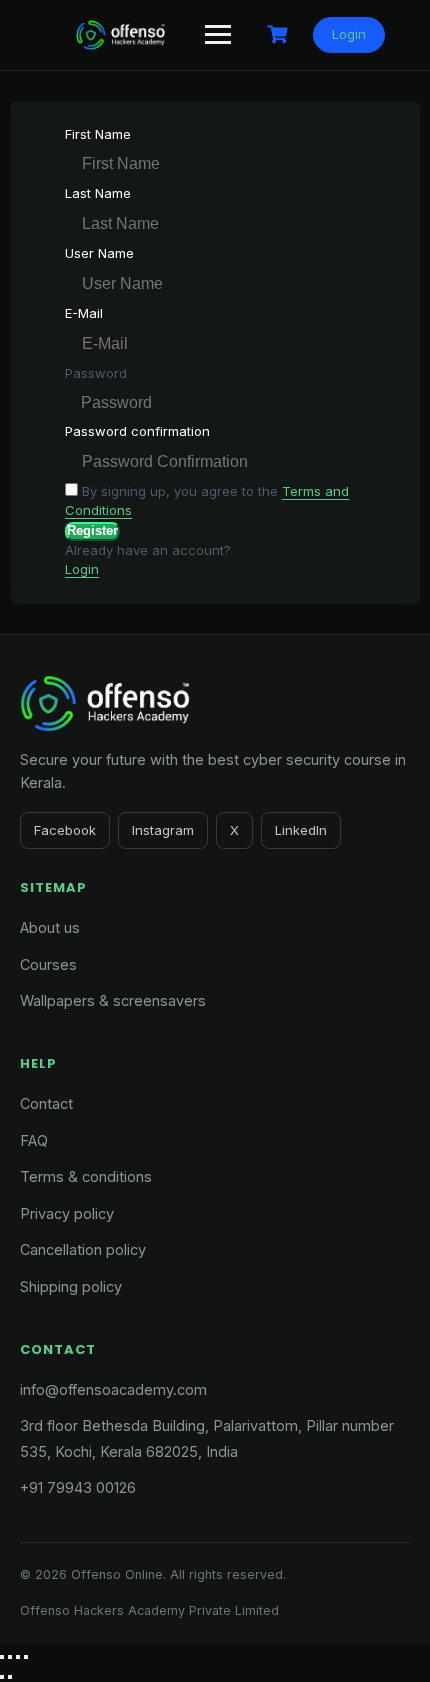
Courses (48, 964)
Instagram (163, 830)
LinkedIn (301, 830)
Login (349, 34)
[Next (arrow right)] (10, 1677)
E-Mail (84, 313)
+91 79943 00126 (78, 1487)
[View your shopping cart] (280, 34)
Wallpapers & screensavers (113, 1000)
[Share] (18, 1657)
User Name (99, 253)
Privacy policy (67, 1213)
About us (50, 927)
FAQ (34, 1140)
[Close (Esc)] (26, 1657)
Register (92, 530)
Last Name (98, 193)
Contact (46, 1103)
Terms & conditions (86, 1176)
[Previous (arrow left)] (2, 1677)
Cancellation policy (83, 1249)
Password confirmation (137, 431)
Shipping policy (71, 1286)
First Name (98, 134)
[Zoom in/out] (2, 1657)
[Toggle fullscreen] (10, 1657)
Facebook (65, 830)
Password (96, 373)
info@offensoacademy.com (113, 1389)
